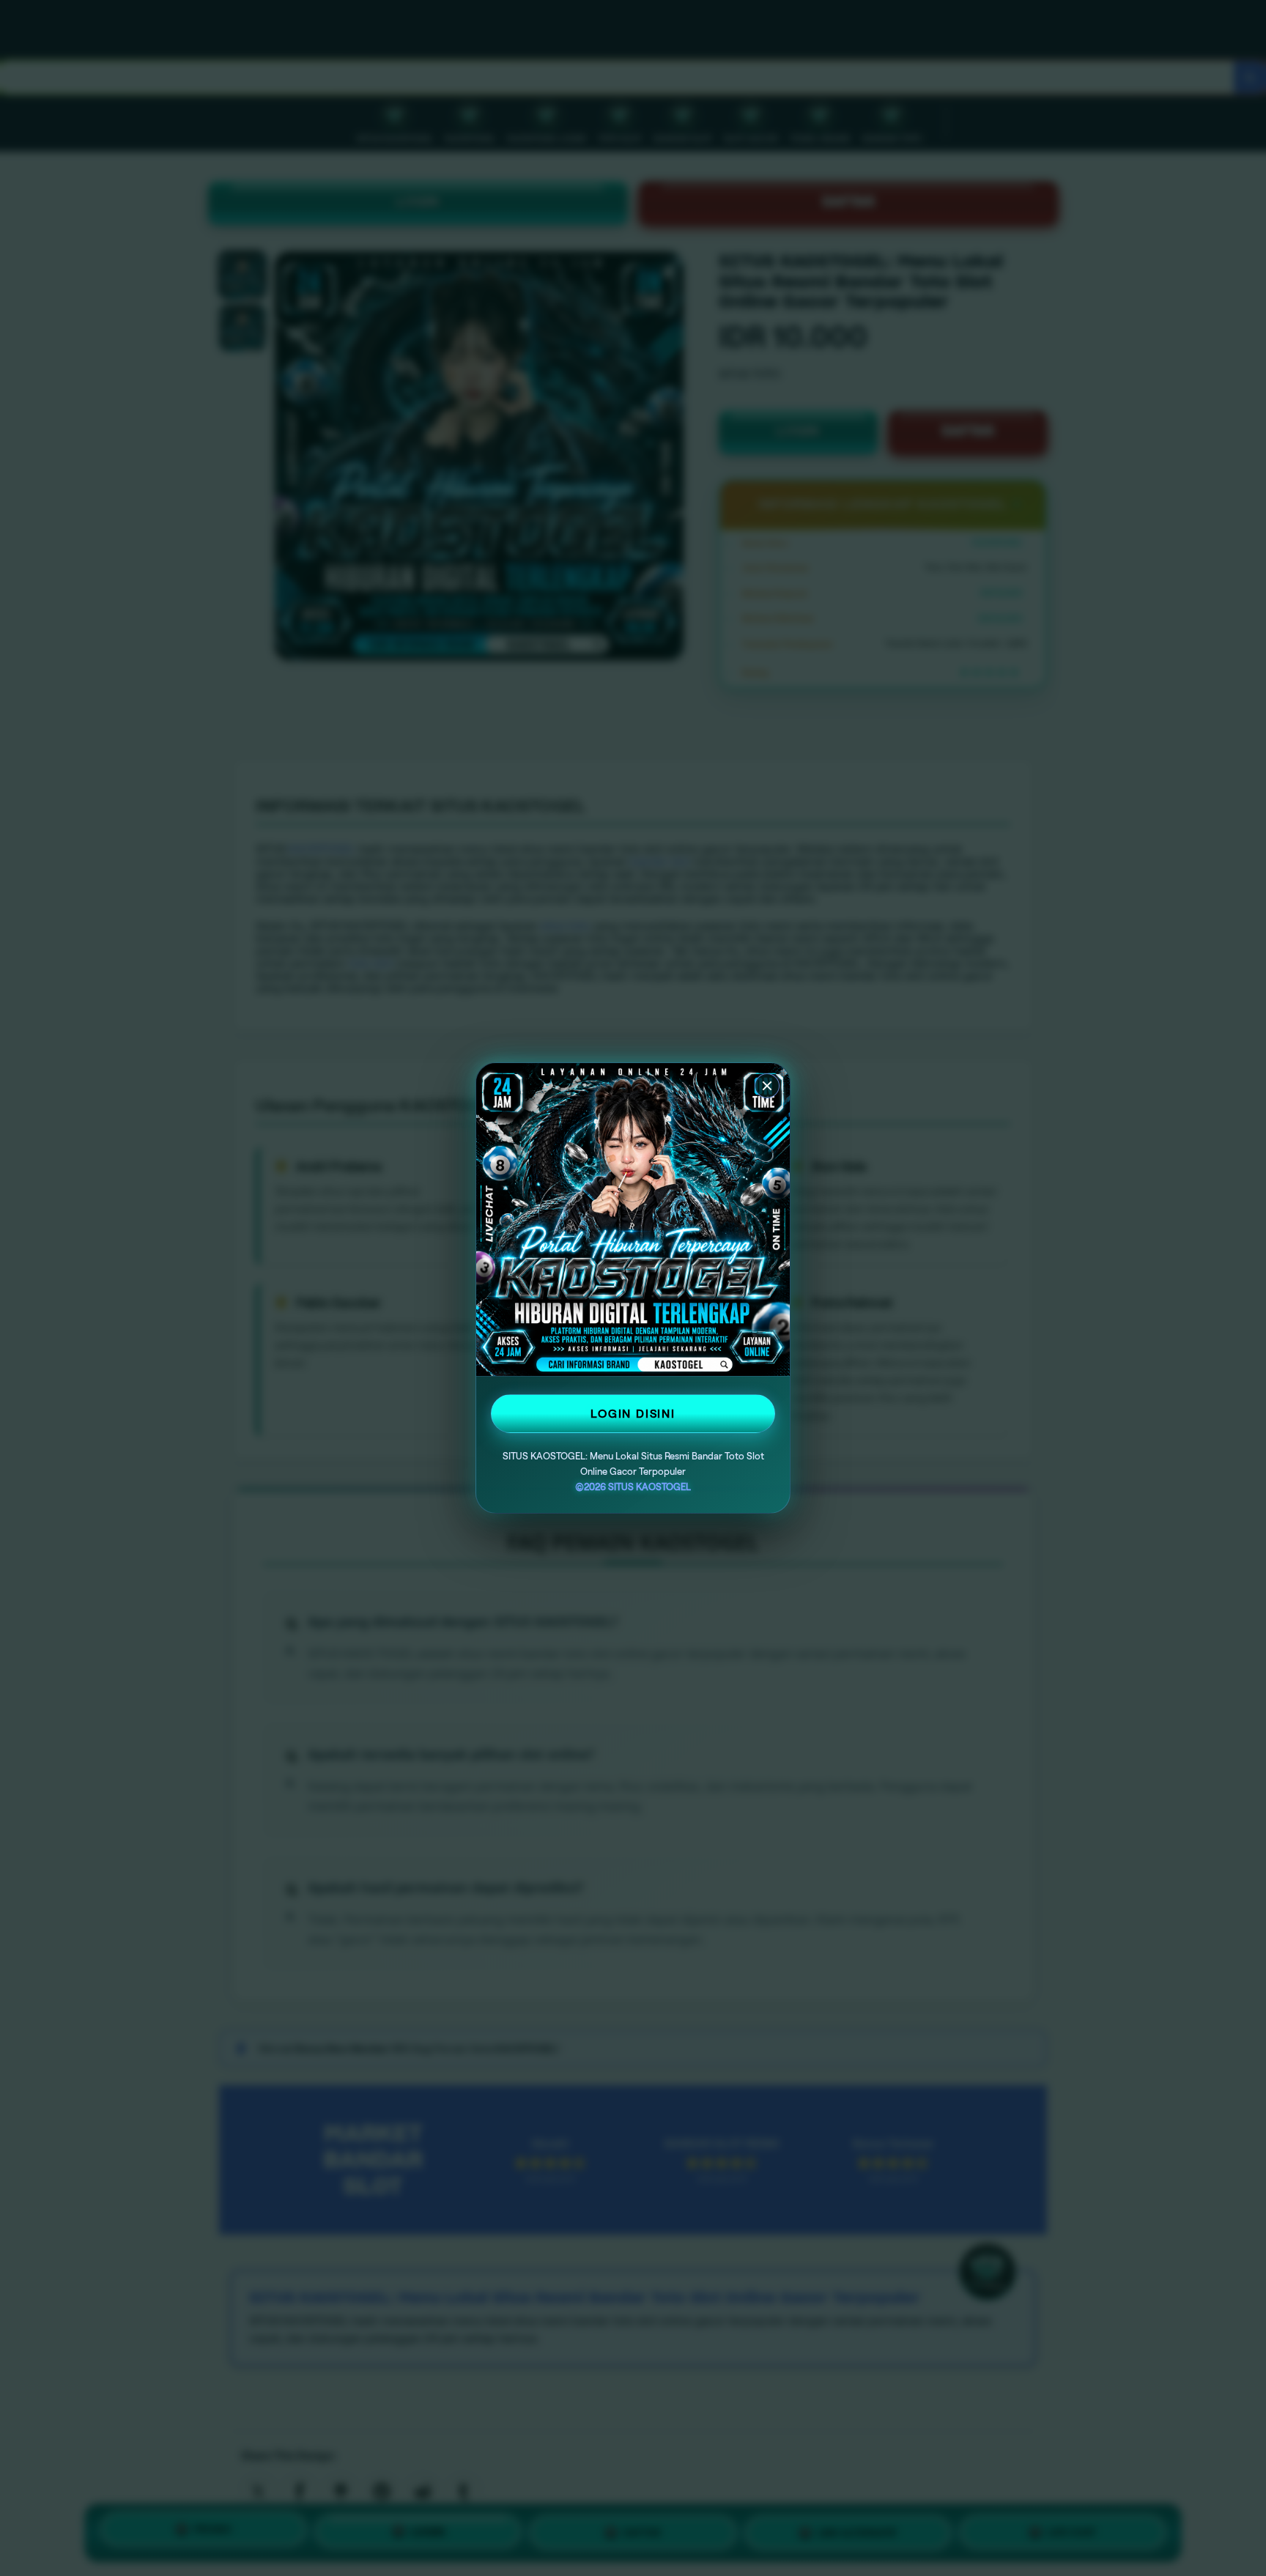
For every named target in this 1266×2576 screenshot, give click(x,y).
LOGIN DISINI (633, 1414)
